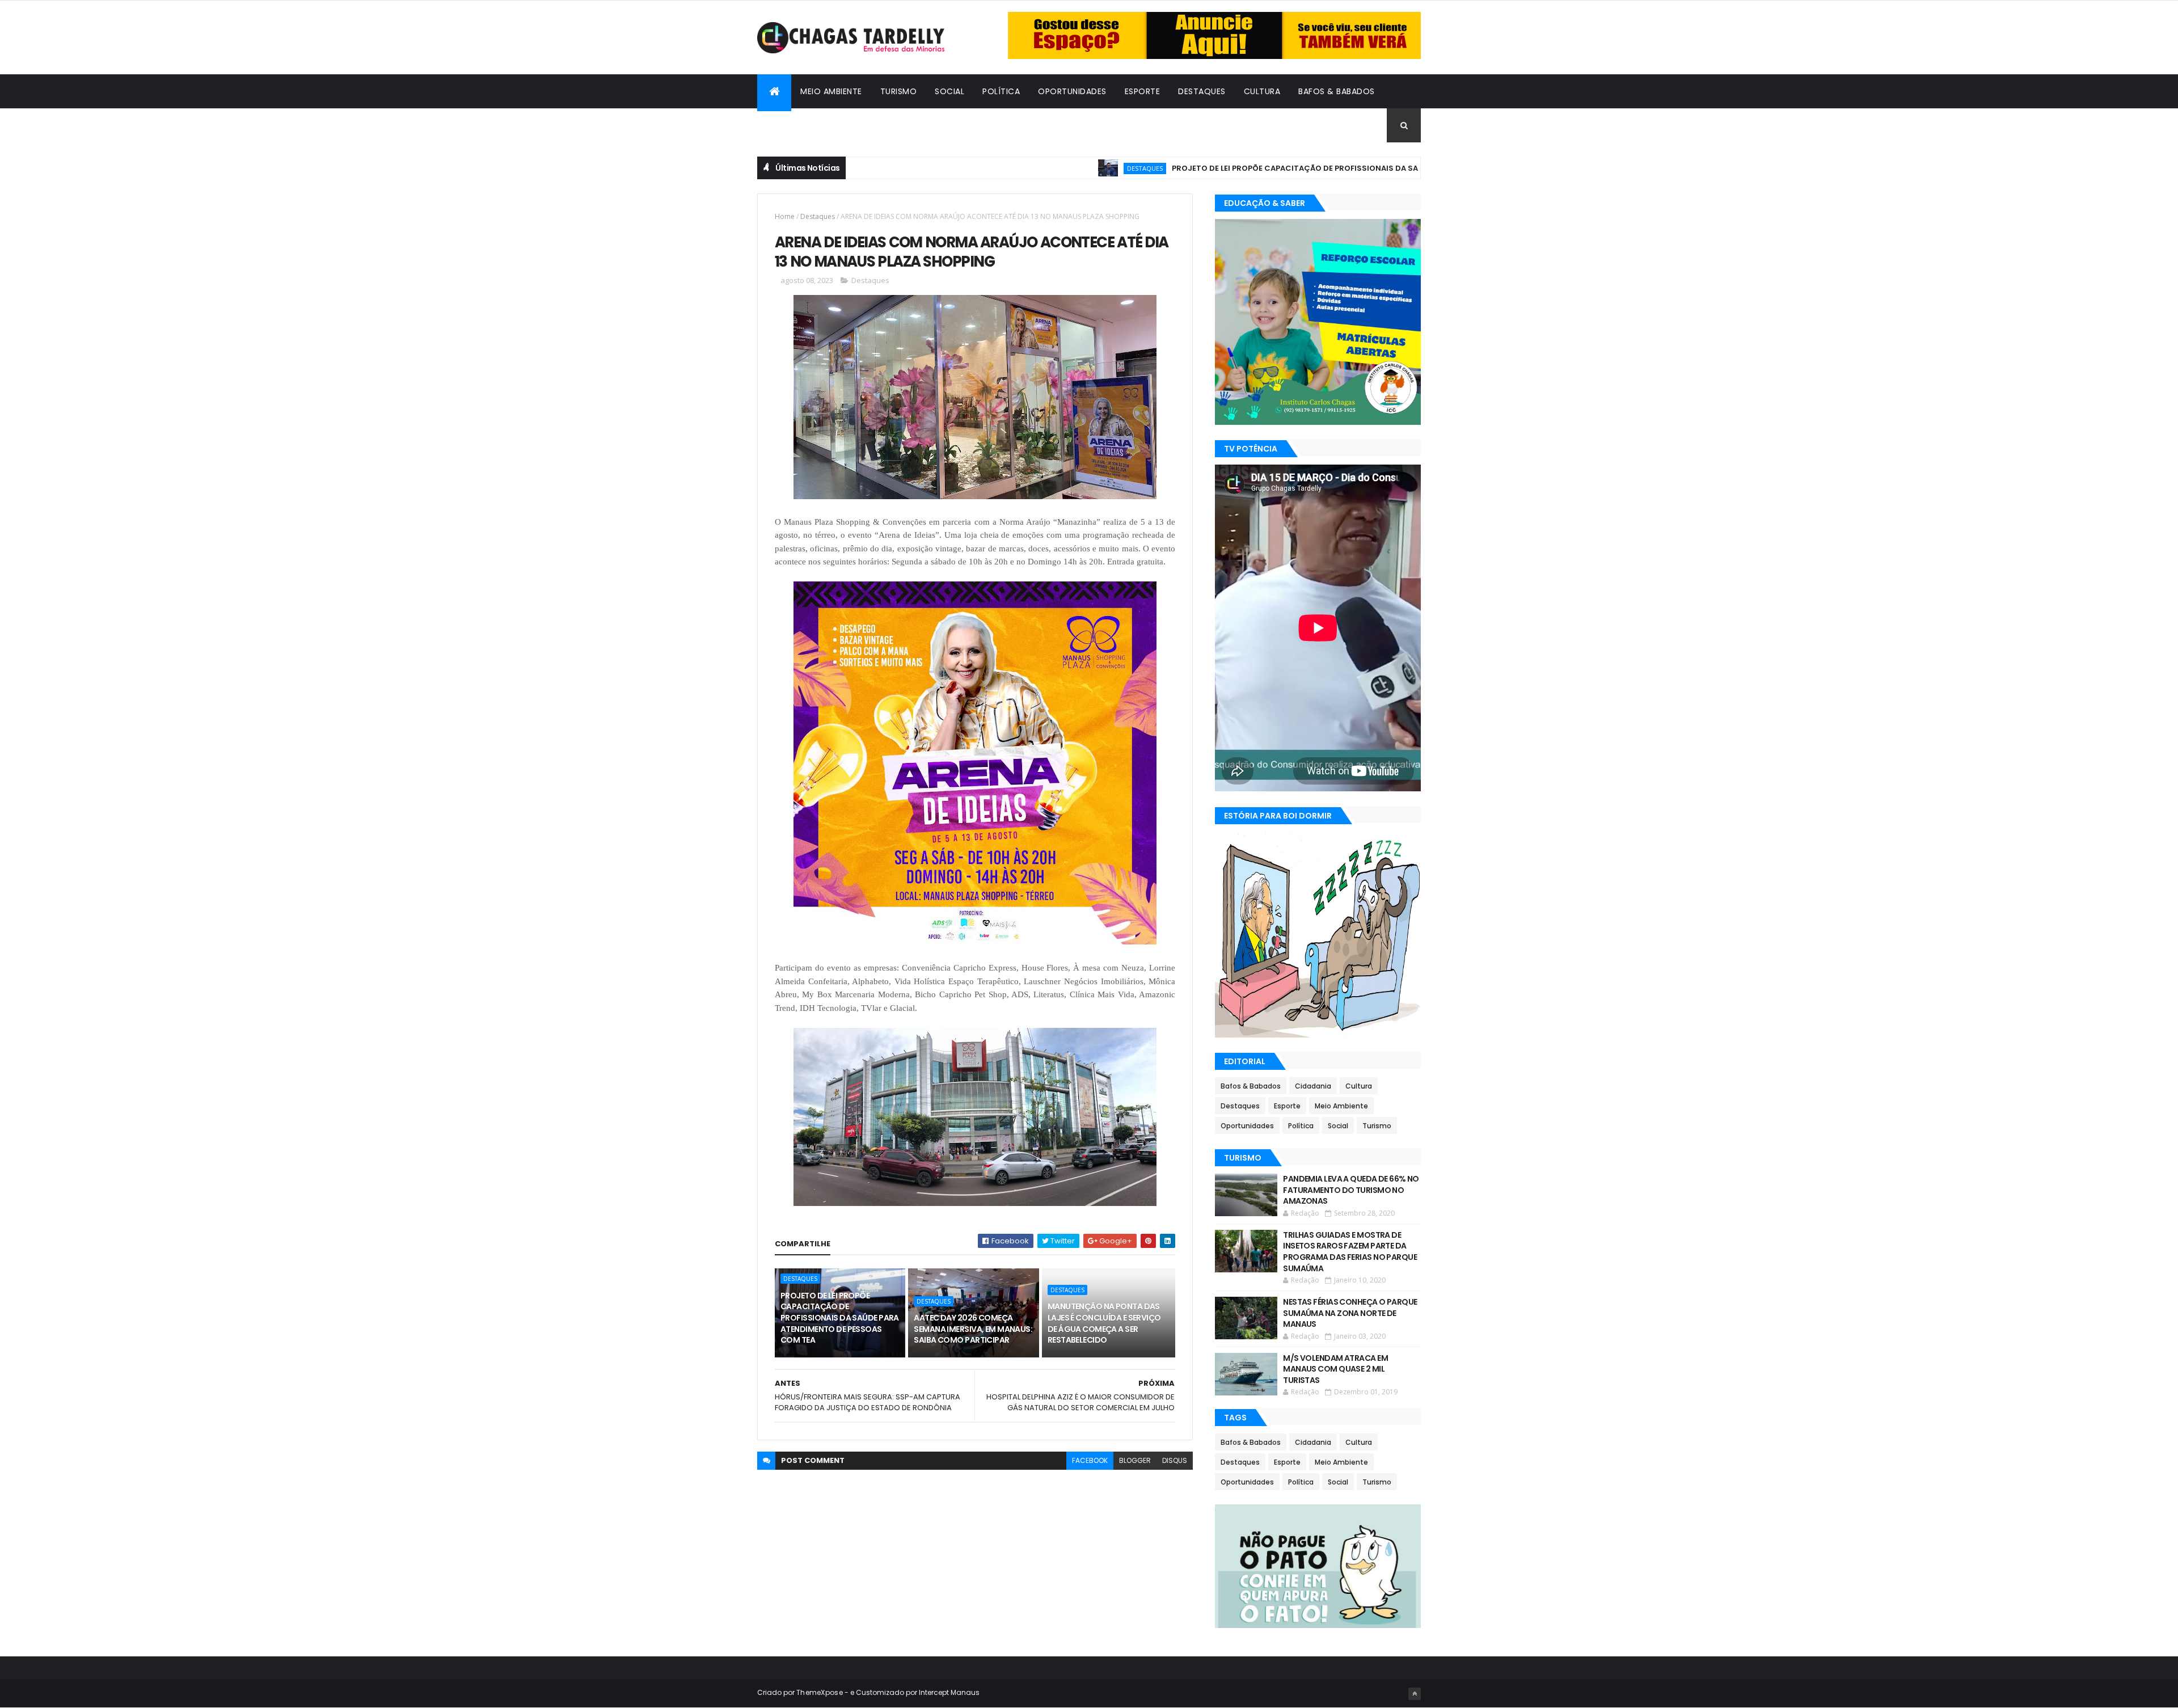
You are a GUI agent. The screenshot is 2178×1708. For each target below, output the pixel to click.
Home (785, 216)
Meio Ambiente (831, 91)
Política (1001, 91)
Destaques (1202, 91)
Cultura (1262, 91)
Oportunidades (1072, 91)
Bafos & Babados (1337, 91)
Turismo (899, 91)
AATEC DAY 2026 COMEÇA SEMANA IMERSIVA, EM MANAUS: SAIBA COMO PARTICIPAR (973, 1329)
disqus (1175, 1460)
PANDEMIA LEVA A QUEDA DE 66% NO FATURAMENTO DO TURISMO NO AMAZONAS (1351, 1190)
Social (949, 91)
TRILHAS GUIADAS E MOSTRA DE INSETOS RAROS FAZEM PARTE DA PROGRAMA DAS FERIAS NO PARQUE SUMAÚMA (1350, 1252)
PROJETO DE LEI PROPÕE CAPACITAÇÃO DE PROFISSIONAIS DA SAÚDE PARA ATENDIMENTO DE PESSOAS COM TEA (1298, 168)
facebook (1090, 1460)
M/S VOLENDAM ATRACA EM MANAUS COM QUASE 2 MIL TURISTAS (1335, 1369)
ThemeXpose (820, 1692)
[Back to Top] (1415, 1694)
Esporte (1143, 91)
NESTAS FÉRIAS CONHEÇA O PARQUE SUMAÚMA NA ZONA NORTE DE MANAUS (1350, 1313)
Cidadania (788, 125)
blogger (1135, 1460)
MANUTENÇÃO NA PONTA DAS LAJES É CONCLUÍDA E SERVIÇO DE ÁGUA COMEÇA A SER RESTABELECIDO (1104, 1323)
